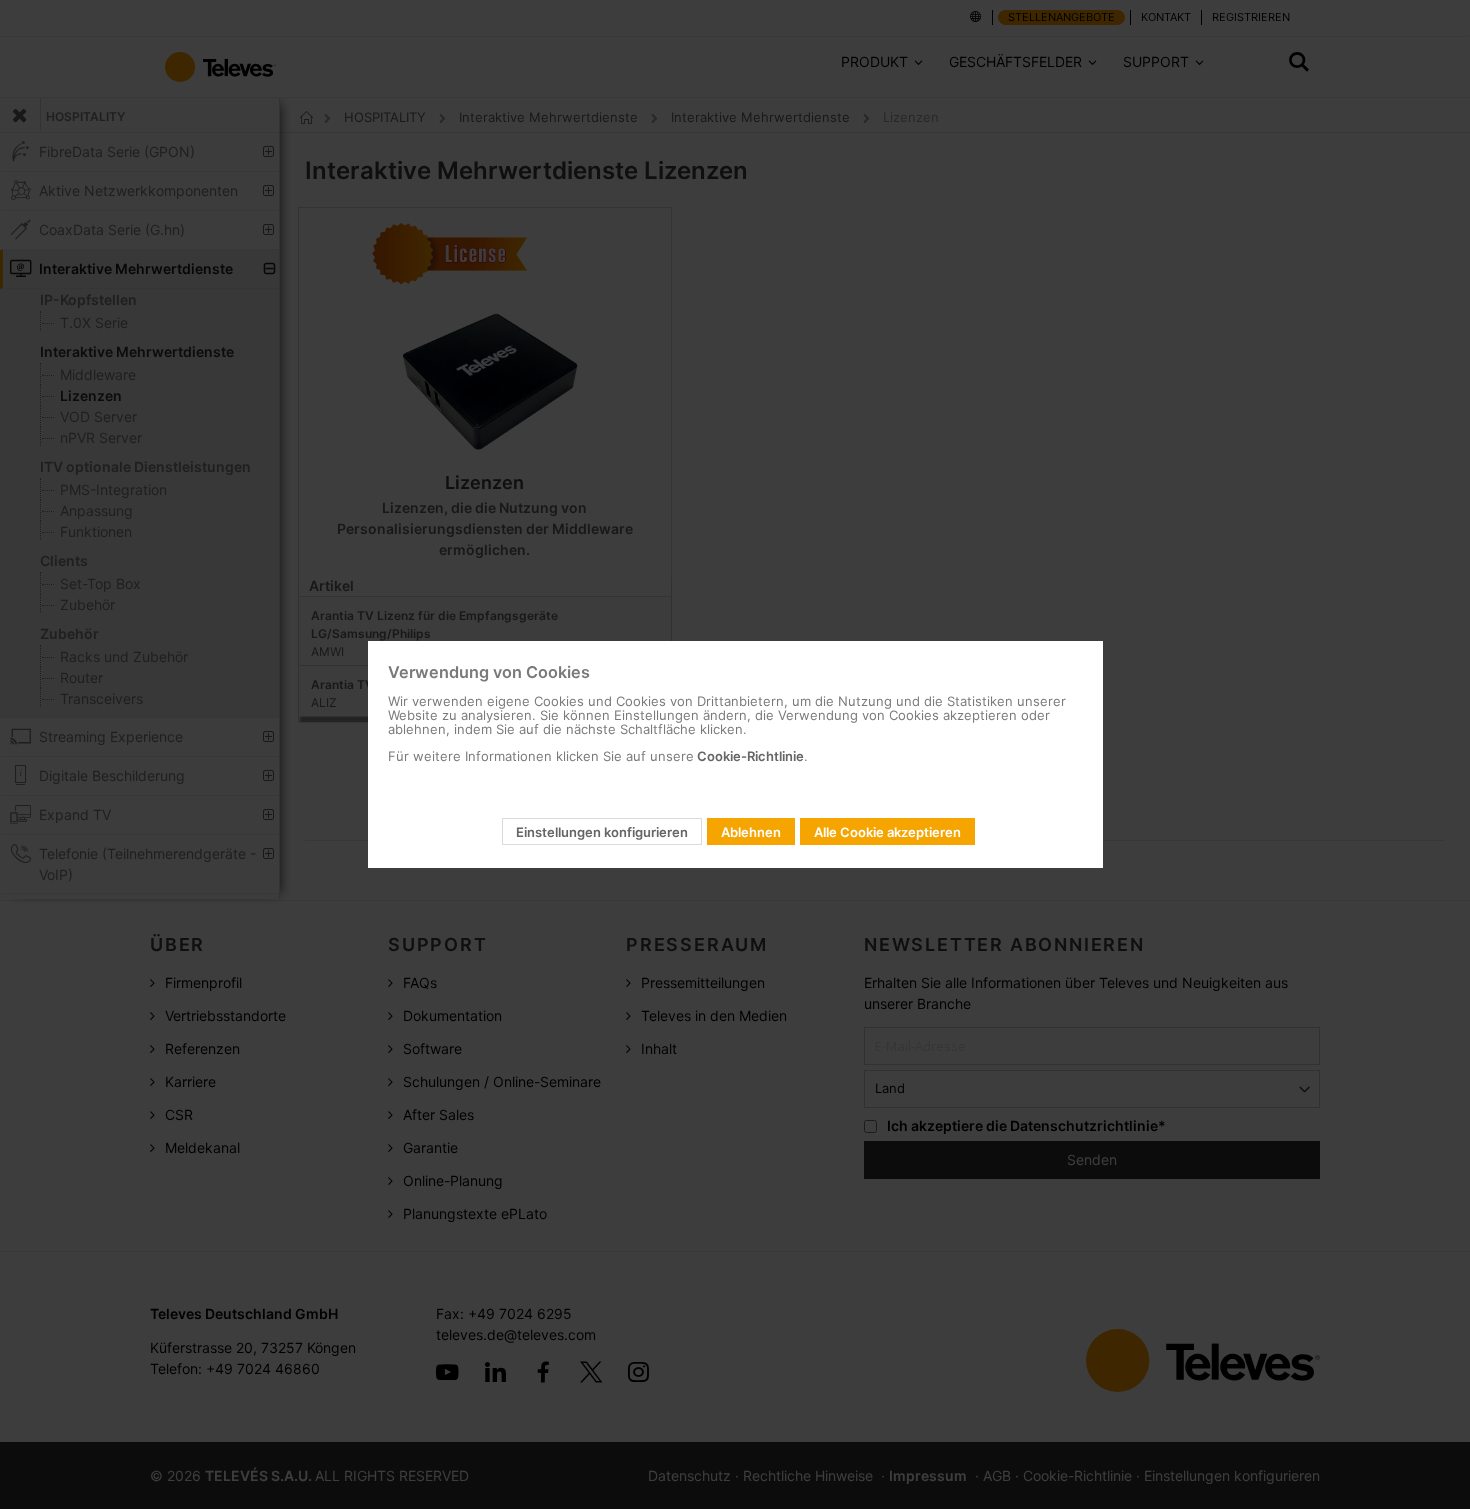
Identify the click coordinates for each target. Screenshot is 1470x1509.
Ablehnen (751, 832)
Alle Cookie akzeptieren (887, 832)
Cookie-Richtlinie (749, 756)
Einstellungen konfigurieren (602, 832)
